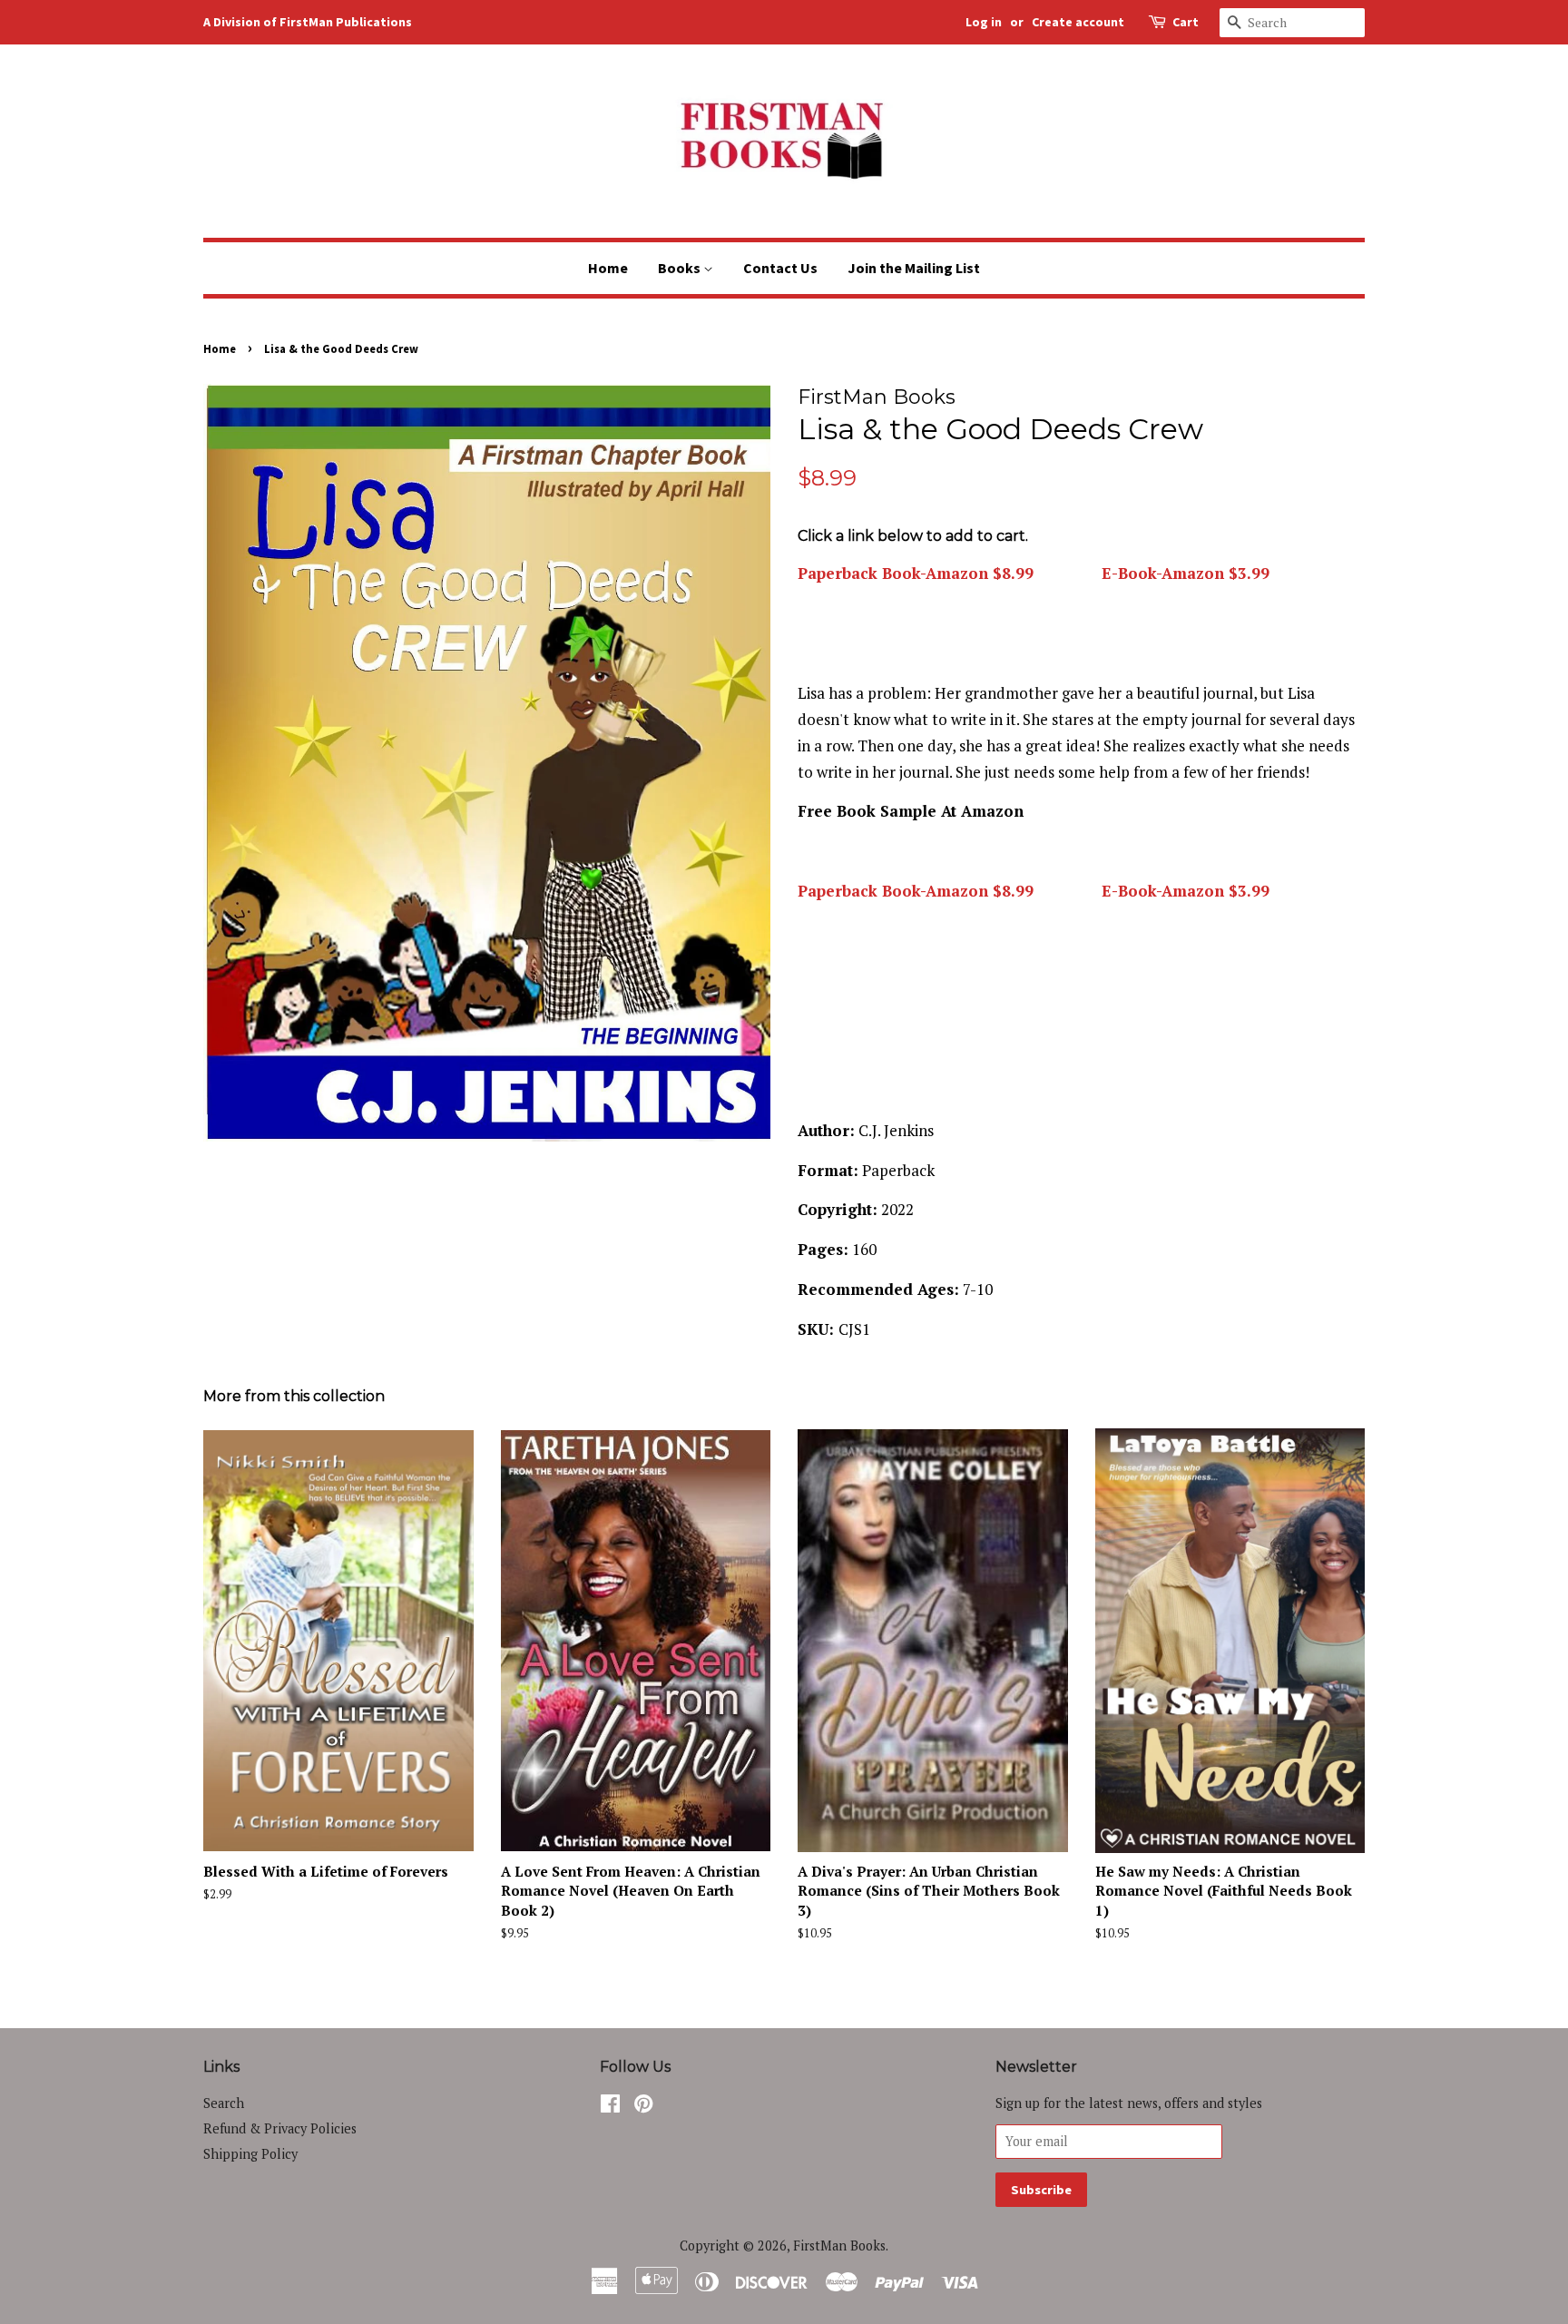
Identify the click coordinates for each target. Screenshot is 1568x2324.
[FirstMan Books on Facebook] (610, 2107)
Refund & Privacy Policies (280, 2128)
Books (681, 268)
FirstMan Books (839, 2246)
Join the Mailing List (914, 268)
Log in (984, 22)
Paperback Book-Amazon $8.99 (916, 573)
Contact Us (780, 268)
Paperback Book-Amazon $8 (904, 891)
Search (224, 2103)
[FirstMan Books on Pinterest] (643, 2107)
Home (608, 268)
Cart (1186, 22)
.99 (1022, 891)
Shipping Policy (250, 2154)
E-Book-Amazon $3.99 (1183, 573)
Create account (1078, 22)
